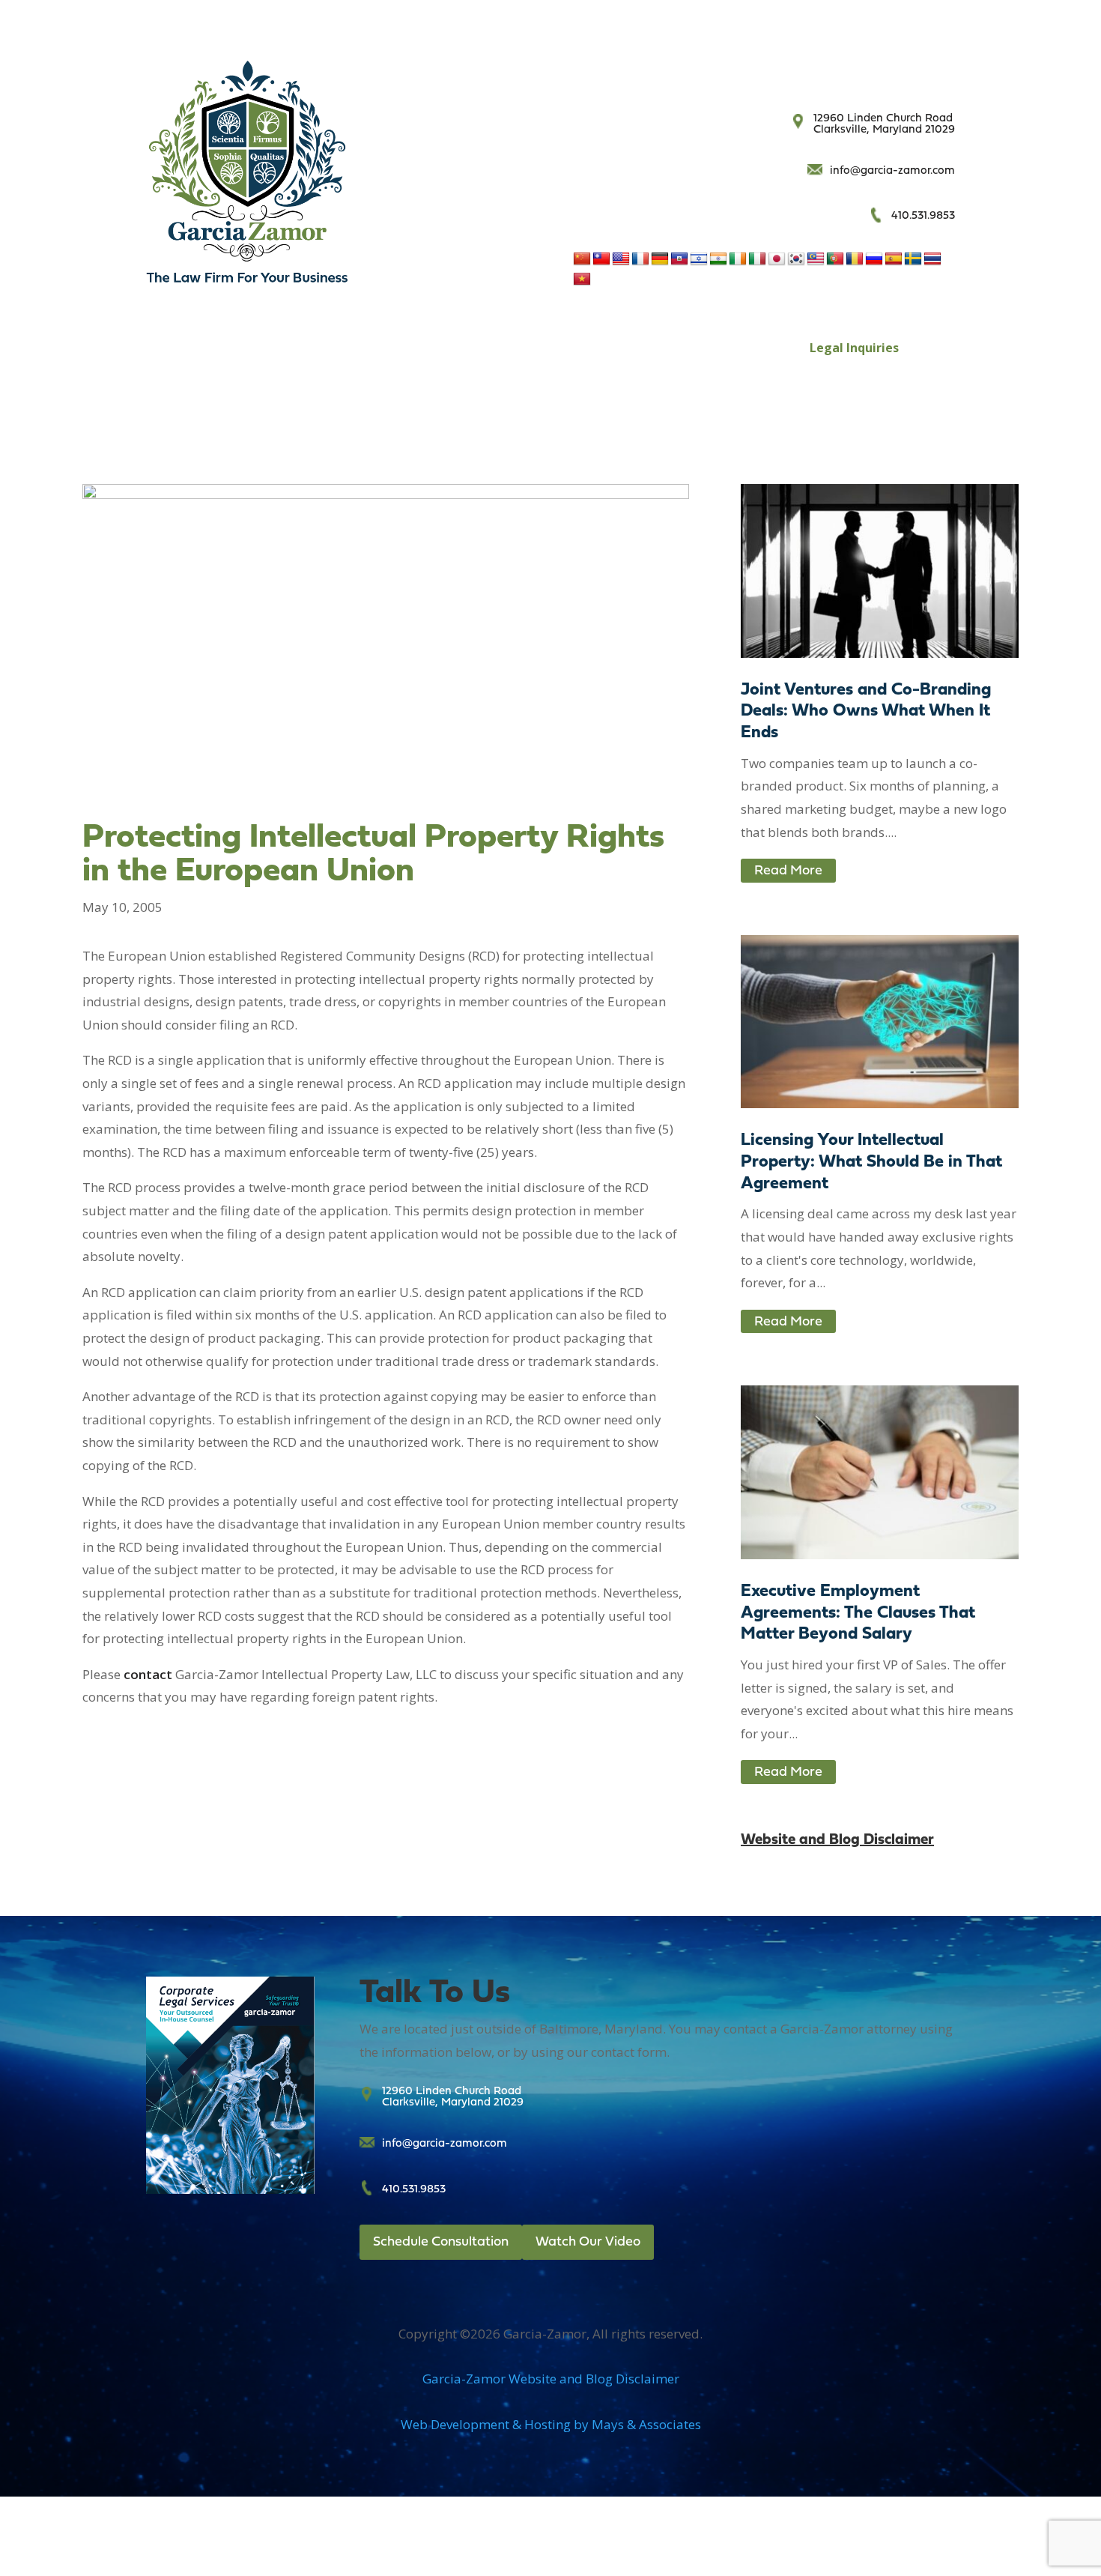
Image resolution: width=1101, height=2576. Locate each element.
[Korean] (796, 259)
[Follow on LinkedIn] (913, 73)
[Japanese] (777, 259)
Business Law (294, 348)
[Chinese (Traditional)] (601, 259)
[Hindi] (718, 259)
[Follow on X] (853, 73)
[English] (621, 259)
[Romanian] (855, 259)
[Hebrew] (699, 259)
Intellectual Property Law (442, 348)
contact (148, 1674)
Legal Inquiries (854, 348)
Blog (766, 348)
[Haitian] (679, 259)
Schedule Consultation (441, 2242)
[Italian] (757, 259)
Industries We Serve (678, 348)
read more (788, 871)
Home (221, 348)
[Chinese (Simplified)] (582, 259)
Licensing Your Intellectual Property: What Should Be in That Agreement (871, 1162)
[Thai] (932, 259)
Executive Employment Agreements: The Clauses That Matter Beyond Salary (858, 1614)
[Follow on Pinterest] (943, 73)
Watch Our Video (588, 2242)
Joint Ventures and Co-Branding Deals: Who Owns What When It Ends (866, 712)
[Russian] (874, 259)
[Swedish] (913, 259)
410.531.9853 (923, 216)
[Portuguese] (835, 259)
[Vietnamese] (582, 279)
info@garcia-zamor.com (892, 171)
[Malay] (816, 259)
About (569, 348)
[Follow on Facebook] (823, 73)
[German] (660, 259)
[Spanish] (894, 259)
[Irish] (738, 259)
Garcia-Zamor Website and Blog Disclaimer (551, 2379)
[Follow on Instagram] (883, 73)
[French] (640, 259)
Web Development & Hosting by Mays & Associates (551, 2424)
